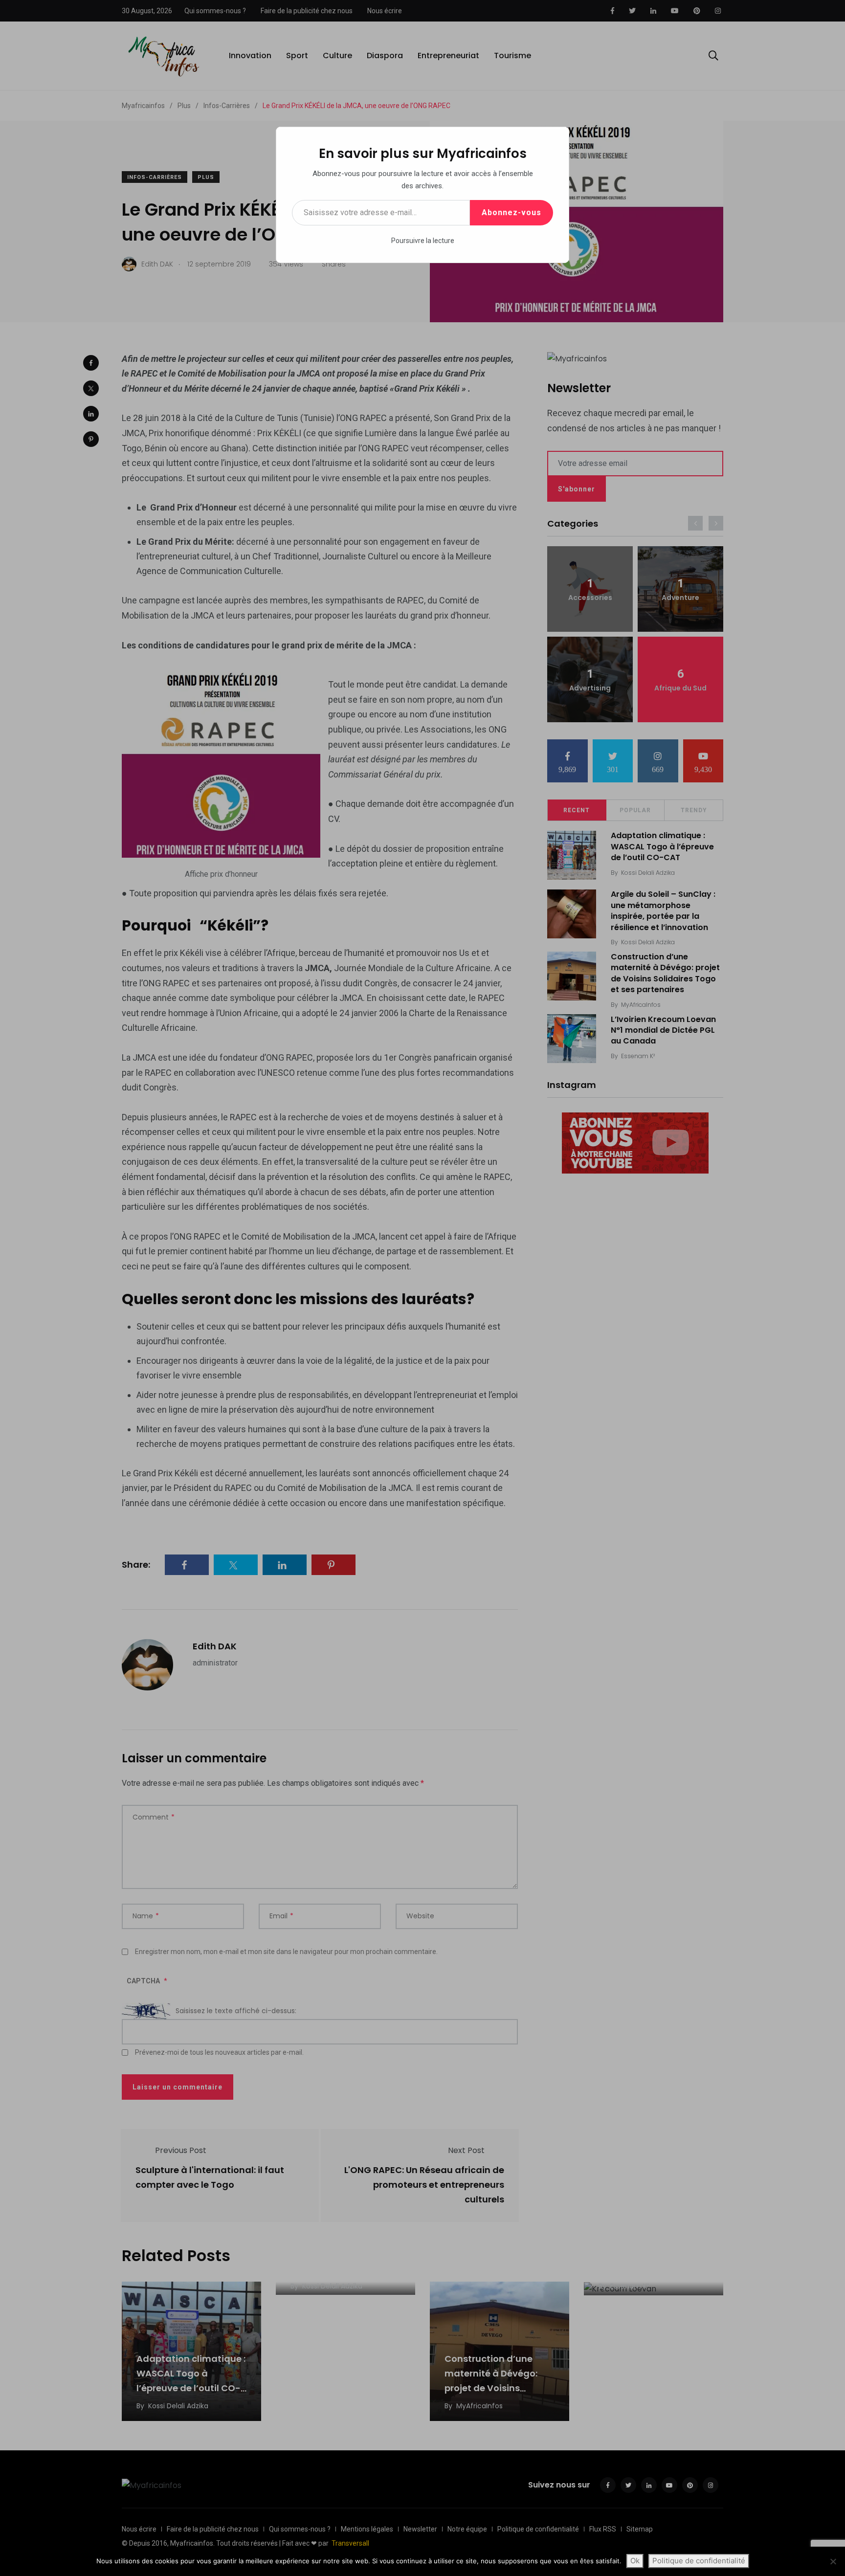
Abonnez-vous (511, 212)
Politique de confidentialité (699, 2561)
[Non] (833, 2561)
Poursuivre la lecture (423, 241)
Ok (635, 2561)
